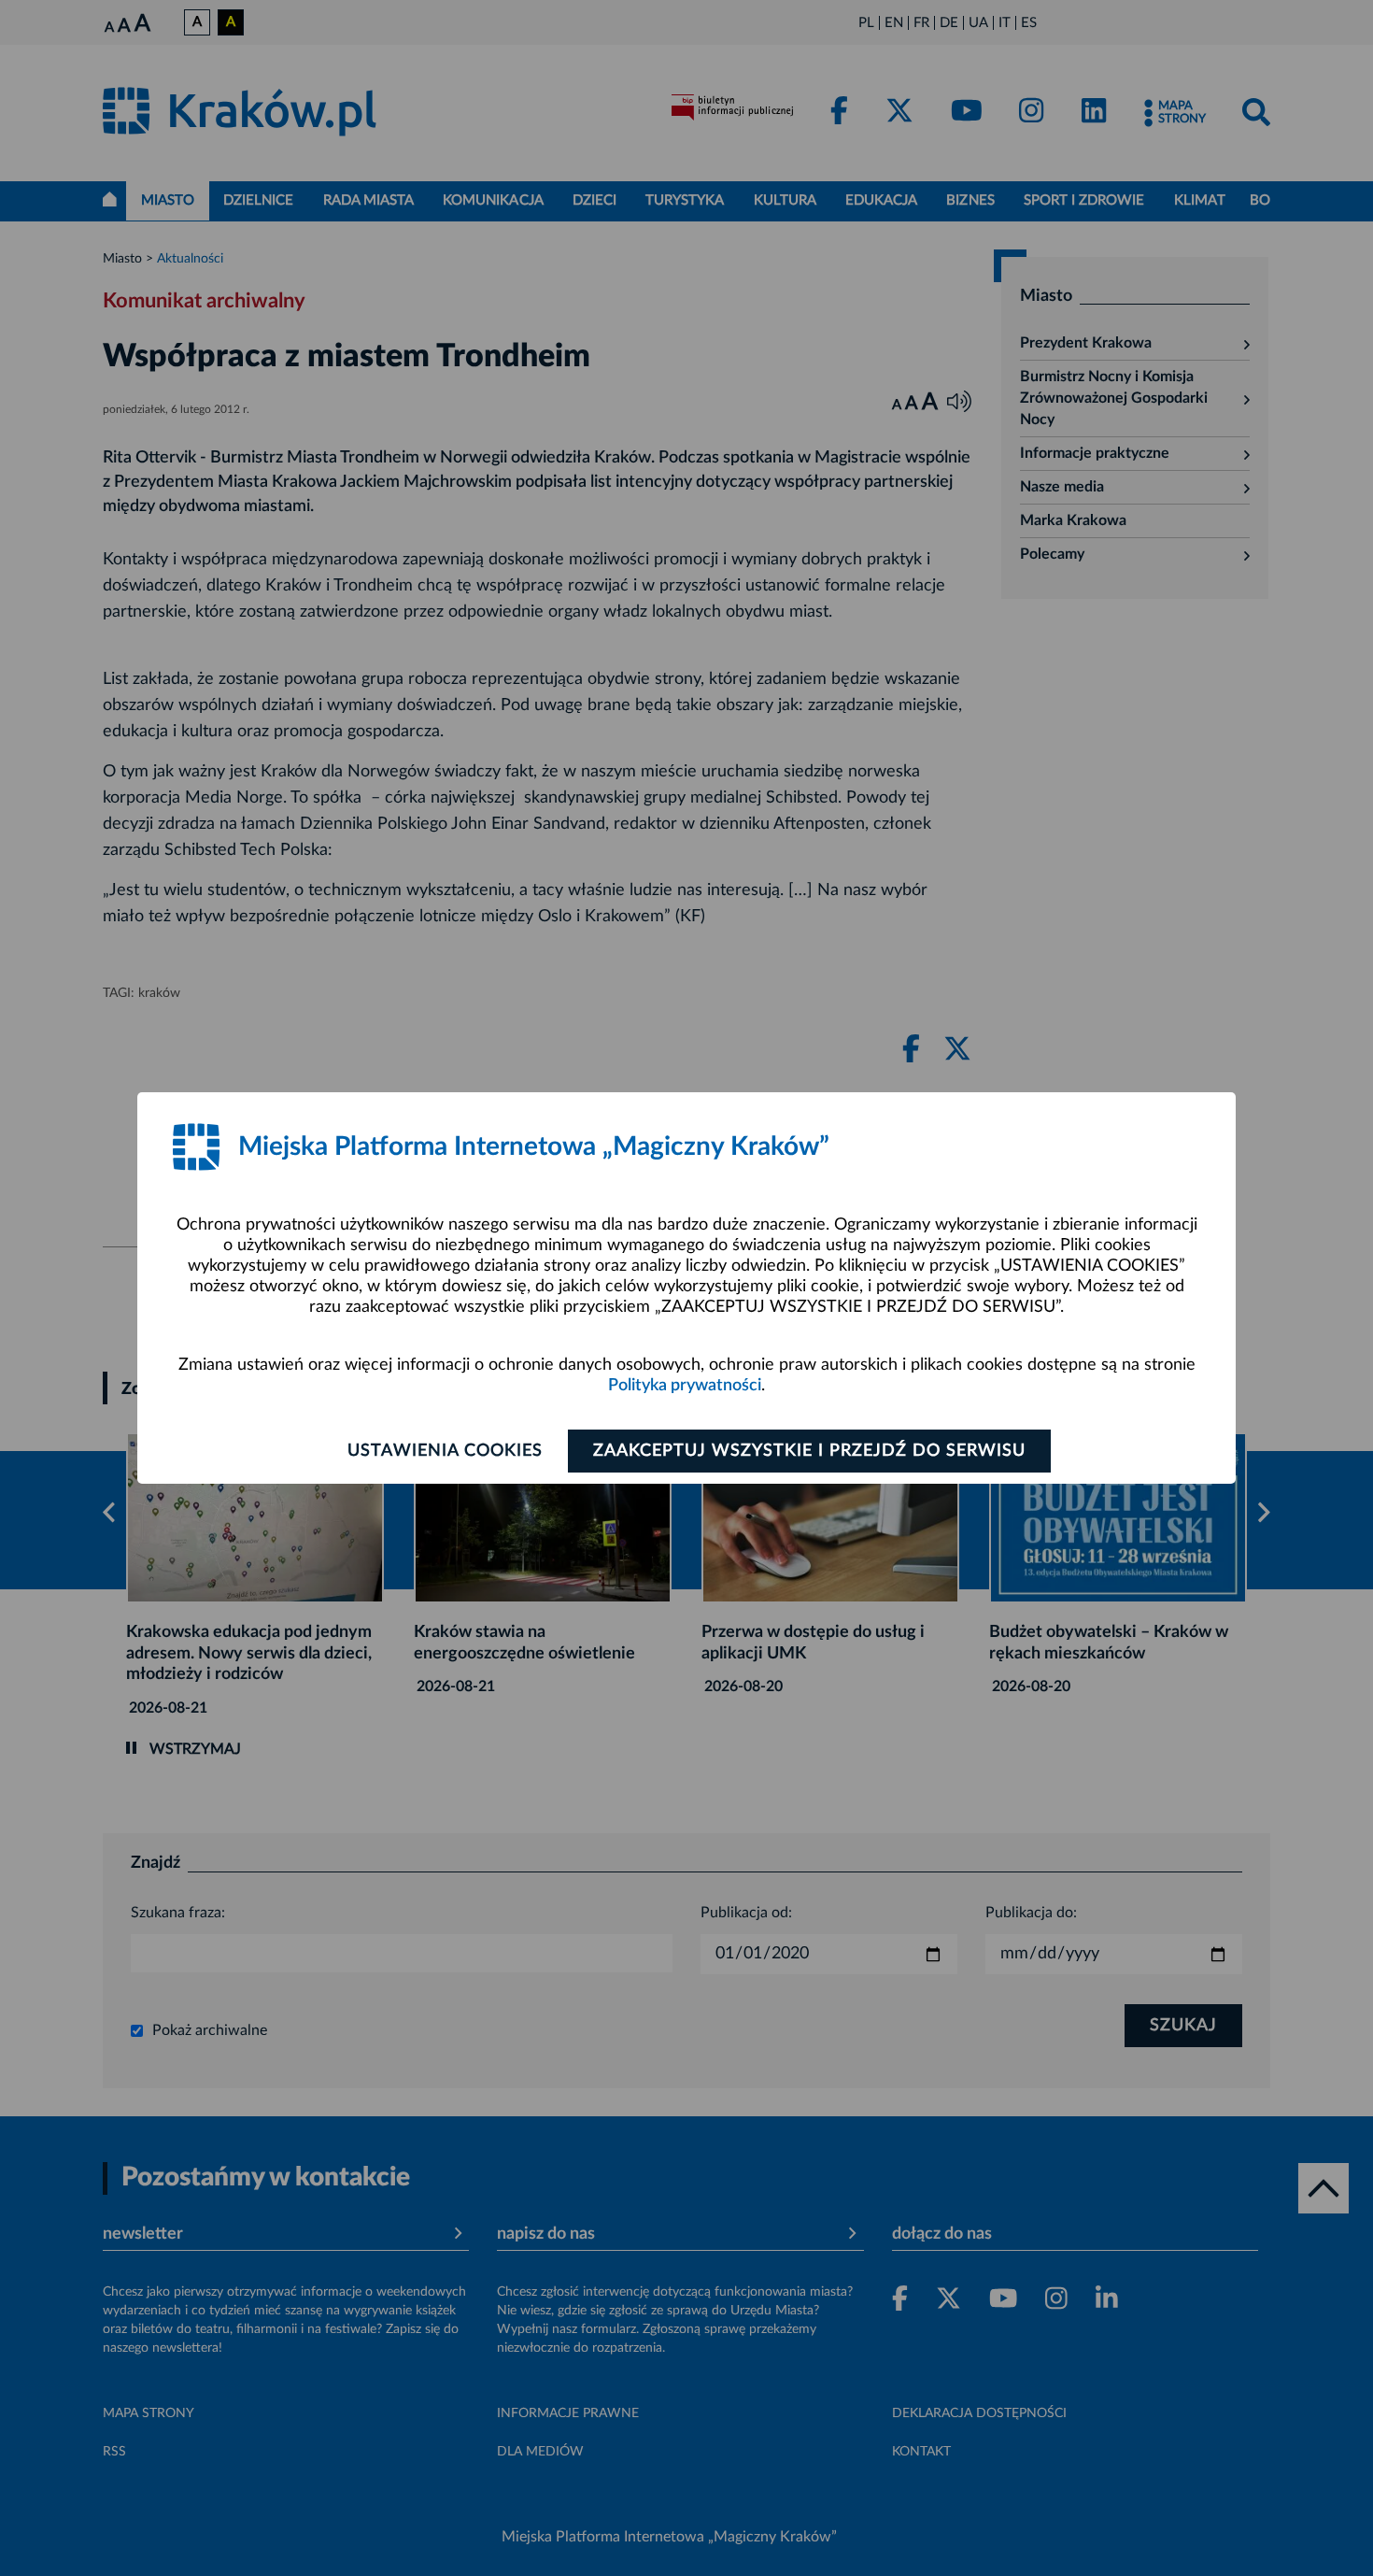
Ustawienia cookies (445, 1451)
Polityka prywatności (685, 1386)
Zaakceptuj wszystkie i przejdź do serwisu (809, 1451)
